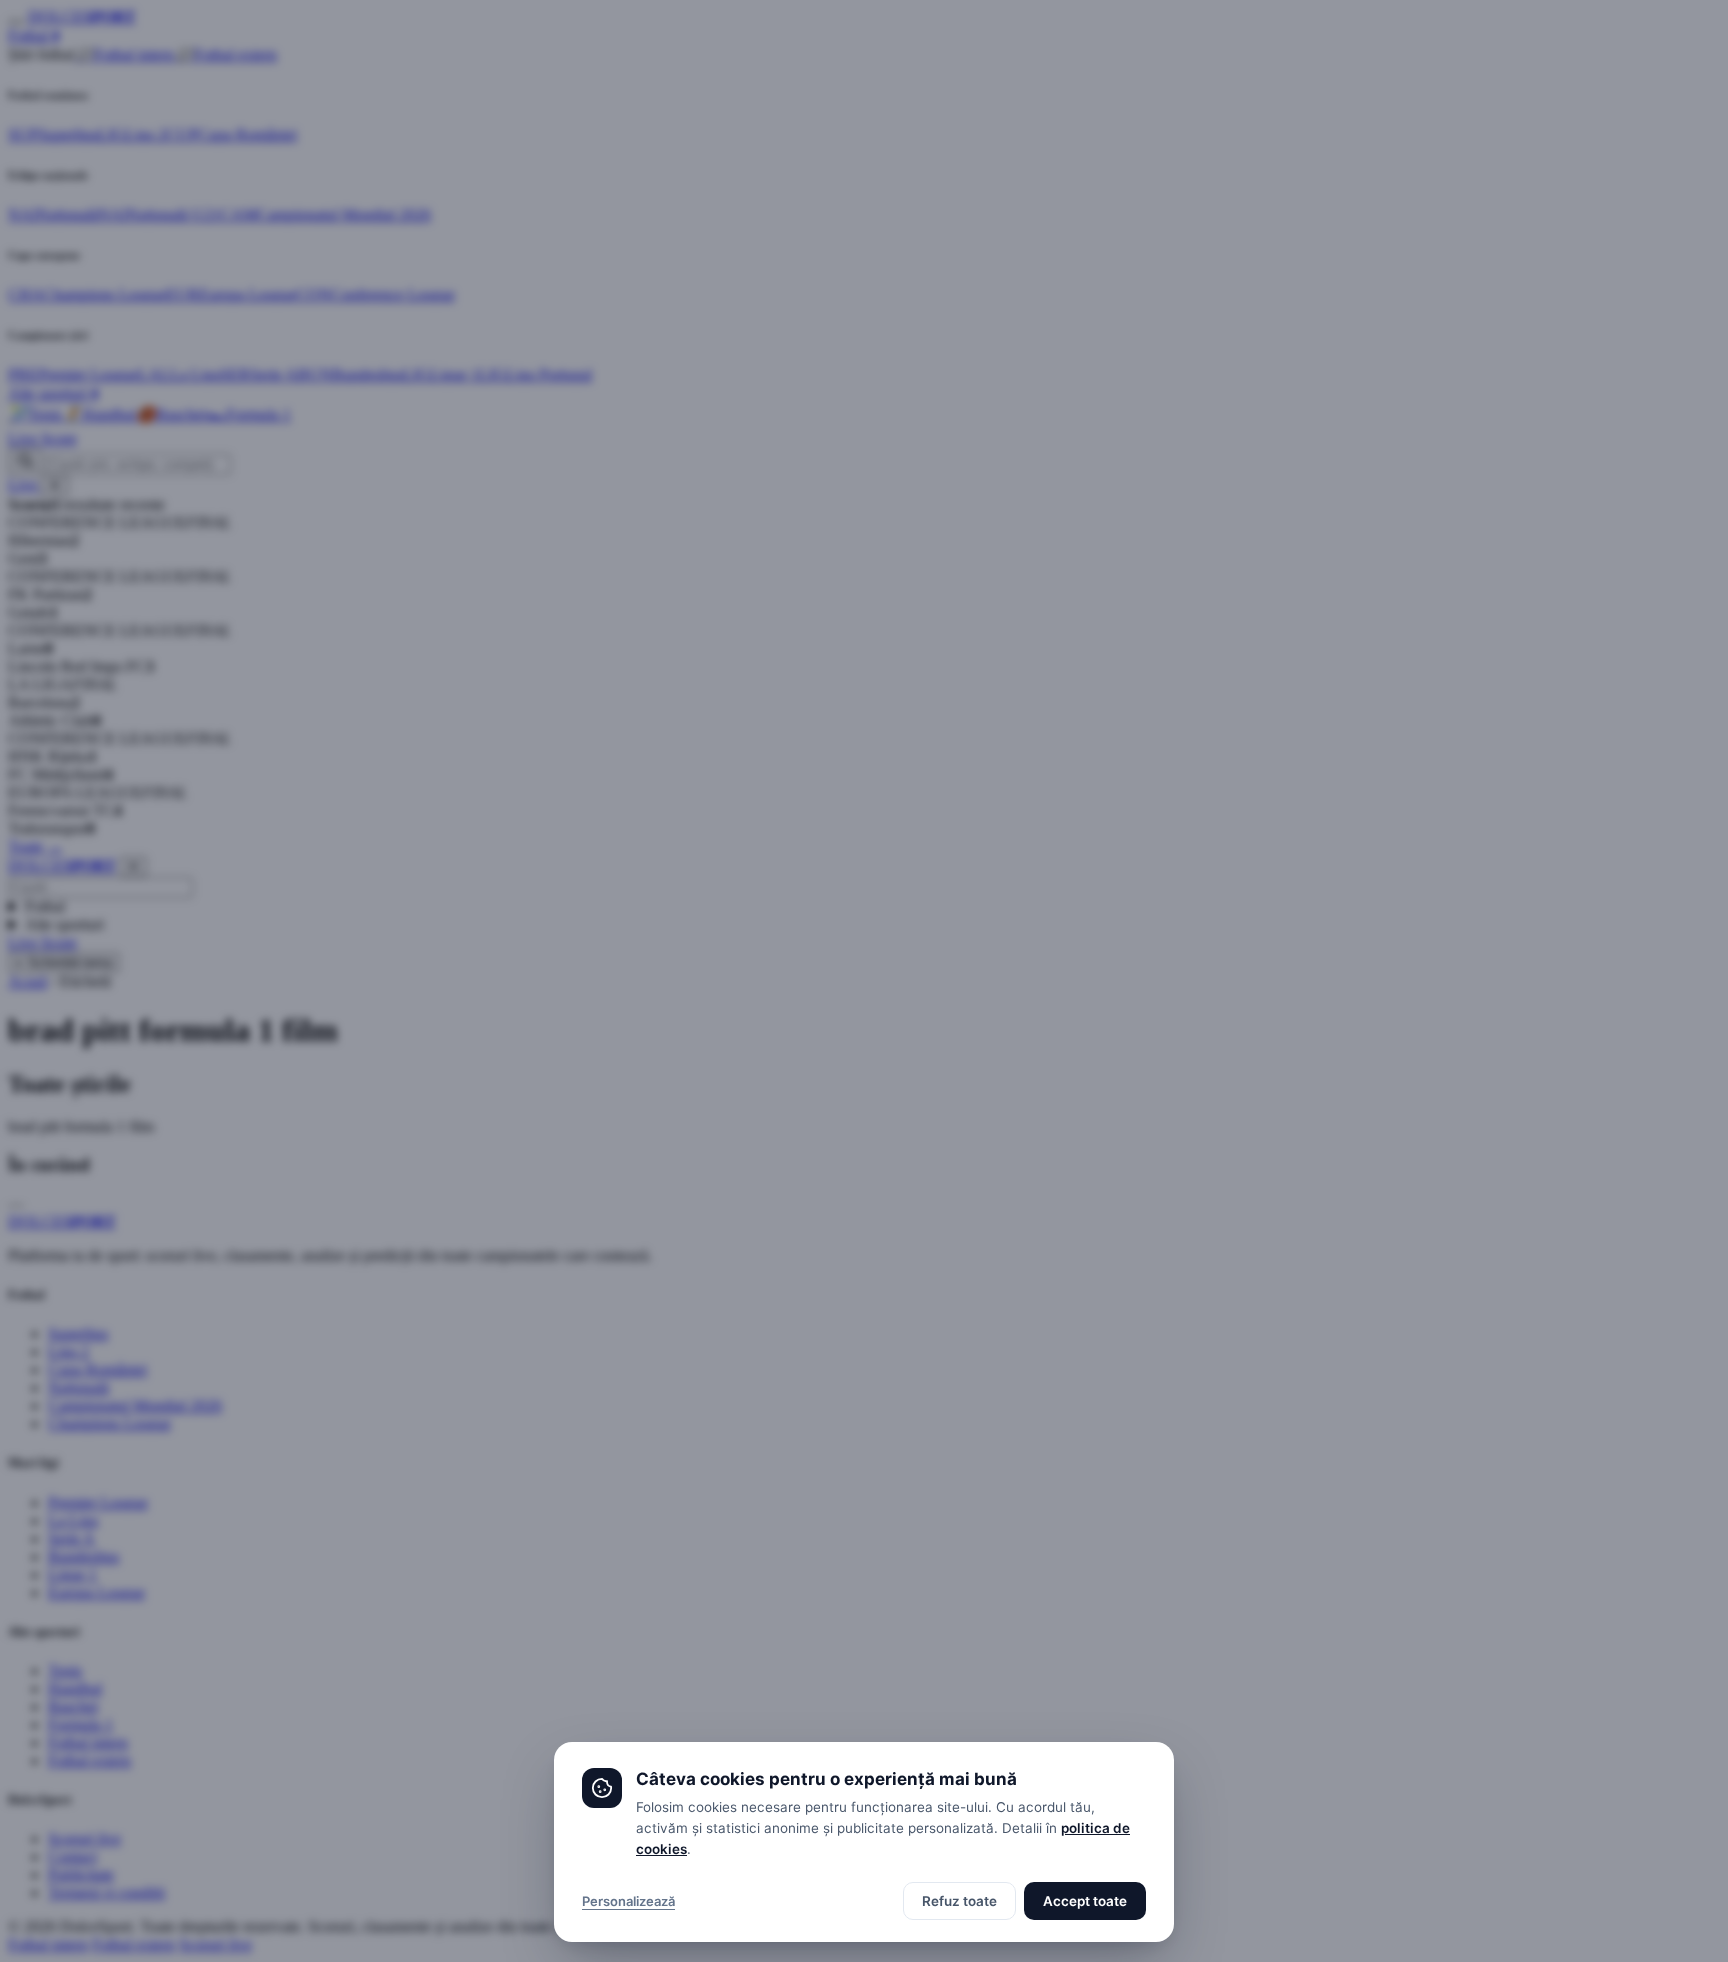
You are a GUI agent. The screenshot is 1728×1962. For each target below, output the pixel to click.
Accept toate (1085, 1901)
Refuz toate (959, 1901)
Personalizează (628, 1901)
